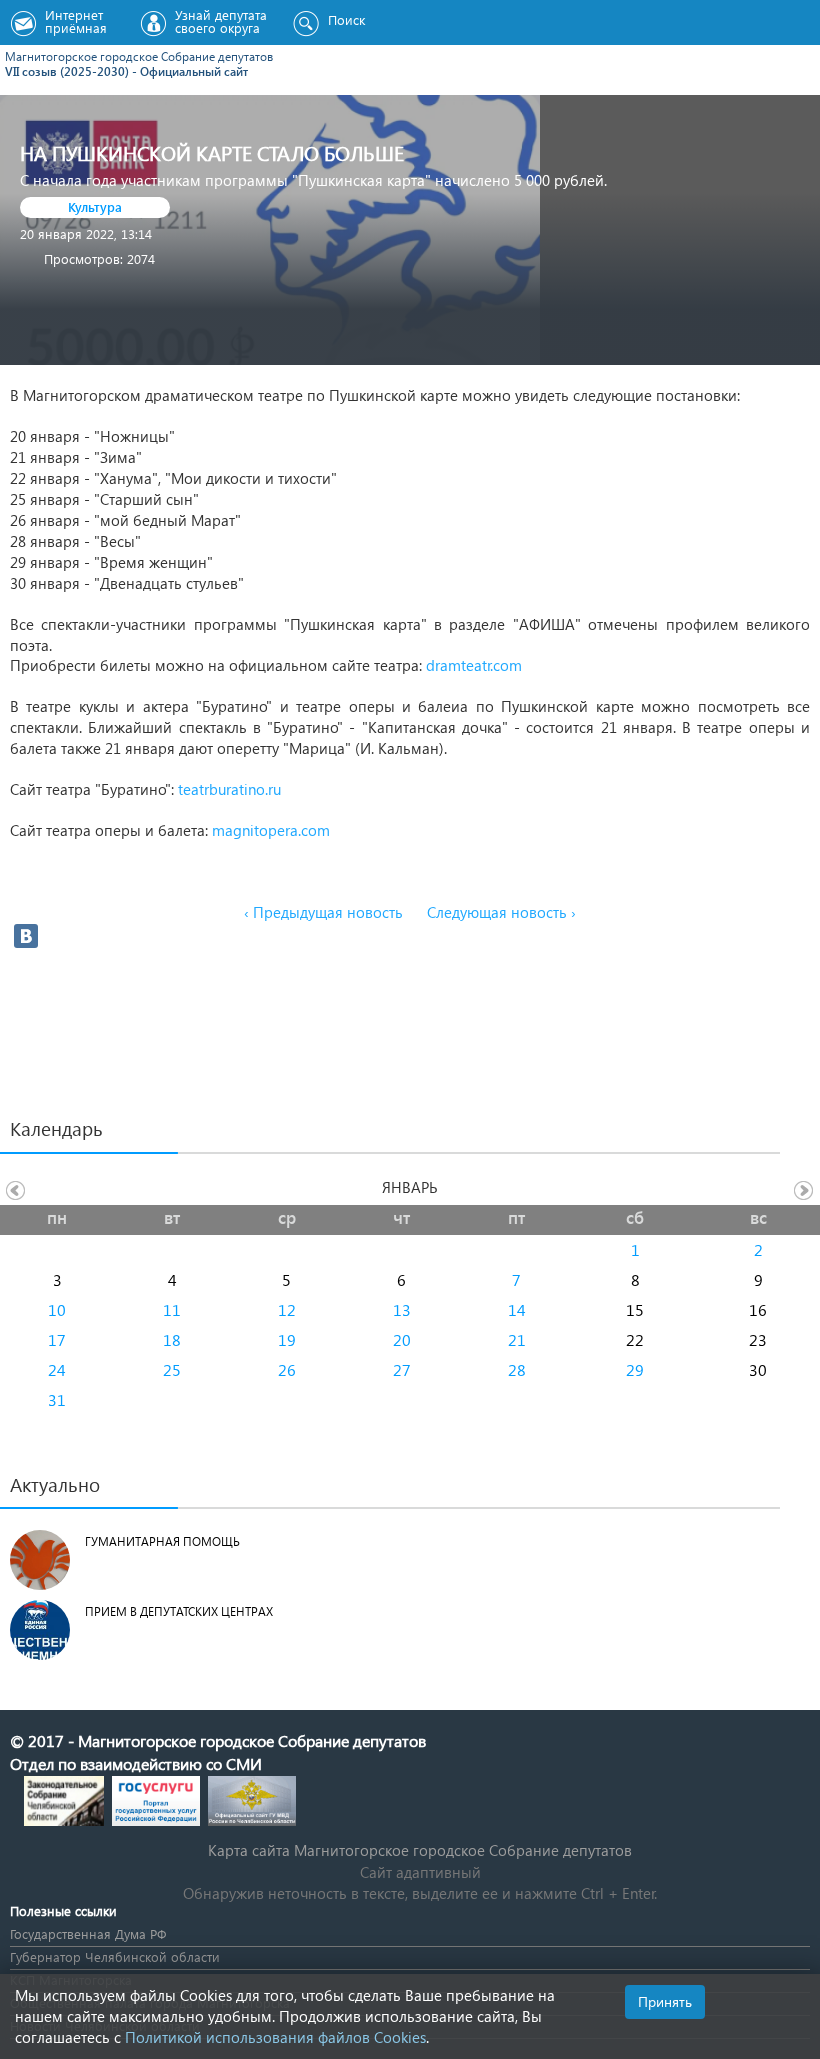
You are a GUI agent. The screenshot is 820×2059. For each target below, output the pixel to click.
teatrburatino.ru (229, 789)
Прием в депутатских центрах (179, 1611)
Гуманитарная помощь (162, 1541)
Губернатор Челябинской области (115, 1956)
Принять (665, 2001)
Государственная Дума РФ (88, 1933)
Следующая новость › (501, 912)
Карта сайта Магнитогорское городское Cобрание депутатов (420, 1850)
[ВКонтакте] (26, 936)
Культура (95, 206)
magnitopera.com (271, 830)
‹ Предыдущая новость (323, 912)
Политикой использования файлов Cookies (275, 2037)
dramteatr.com (474, 665)
